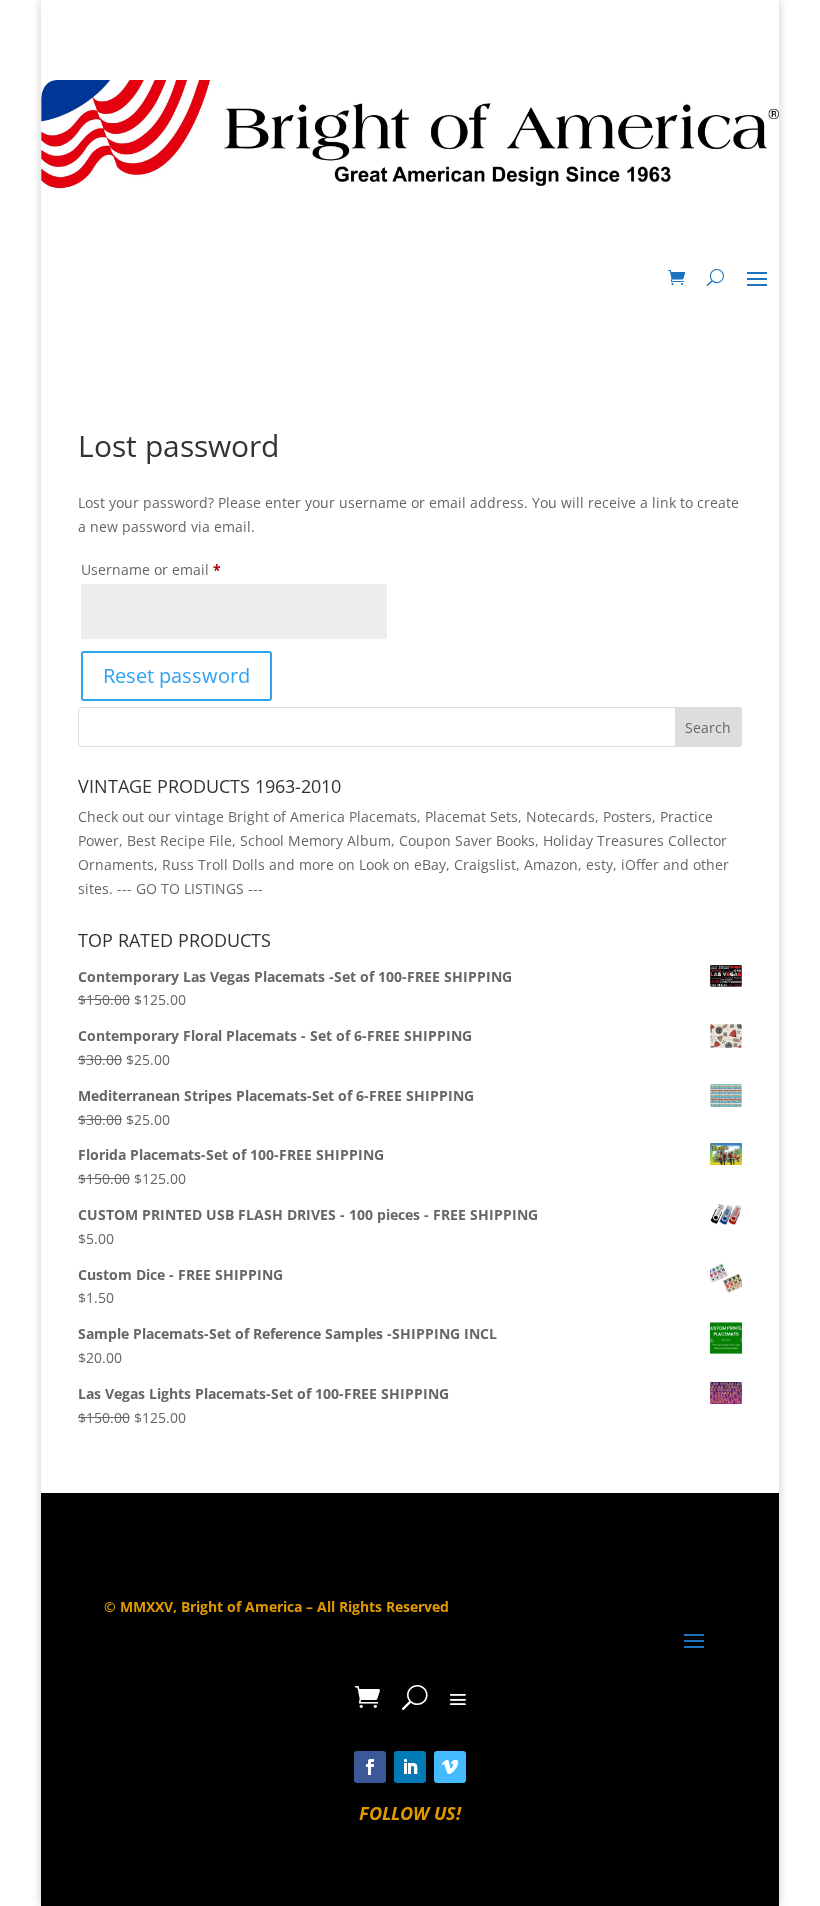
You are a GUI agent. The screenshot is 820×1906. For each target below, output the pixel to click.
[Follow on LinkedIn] (410, 1767)
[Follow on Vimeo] (450, 1767)
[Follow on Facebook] (370, 1767)
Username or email (181, 569)
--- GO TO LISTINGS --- (190, 888)
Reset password (176, 675)
